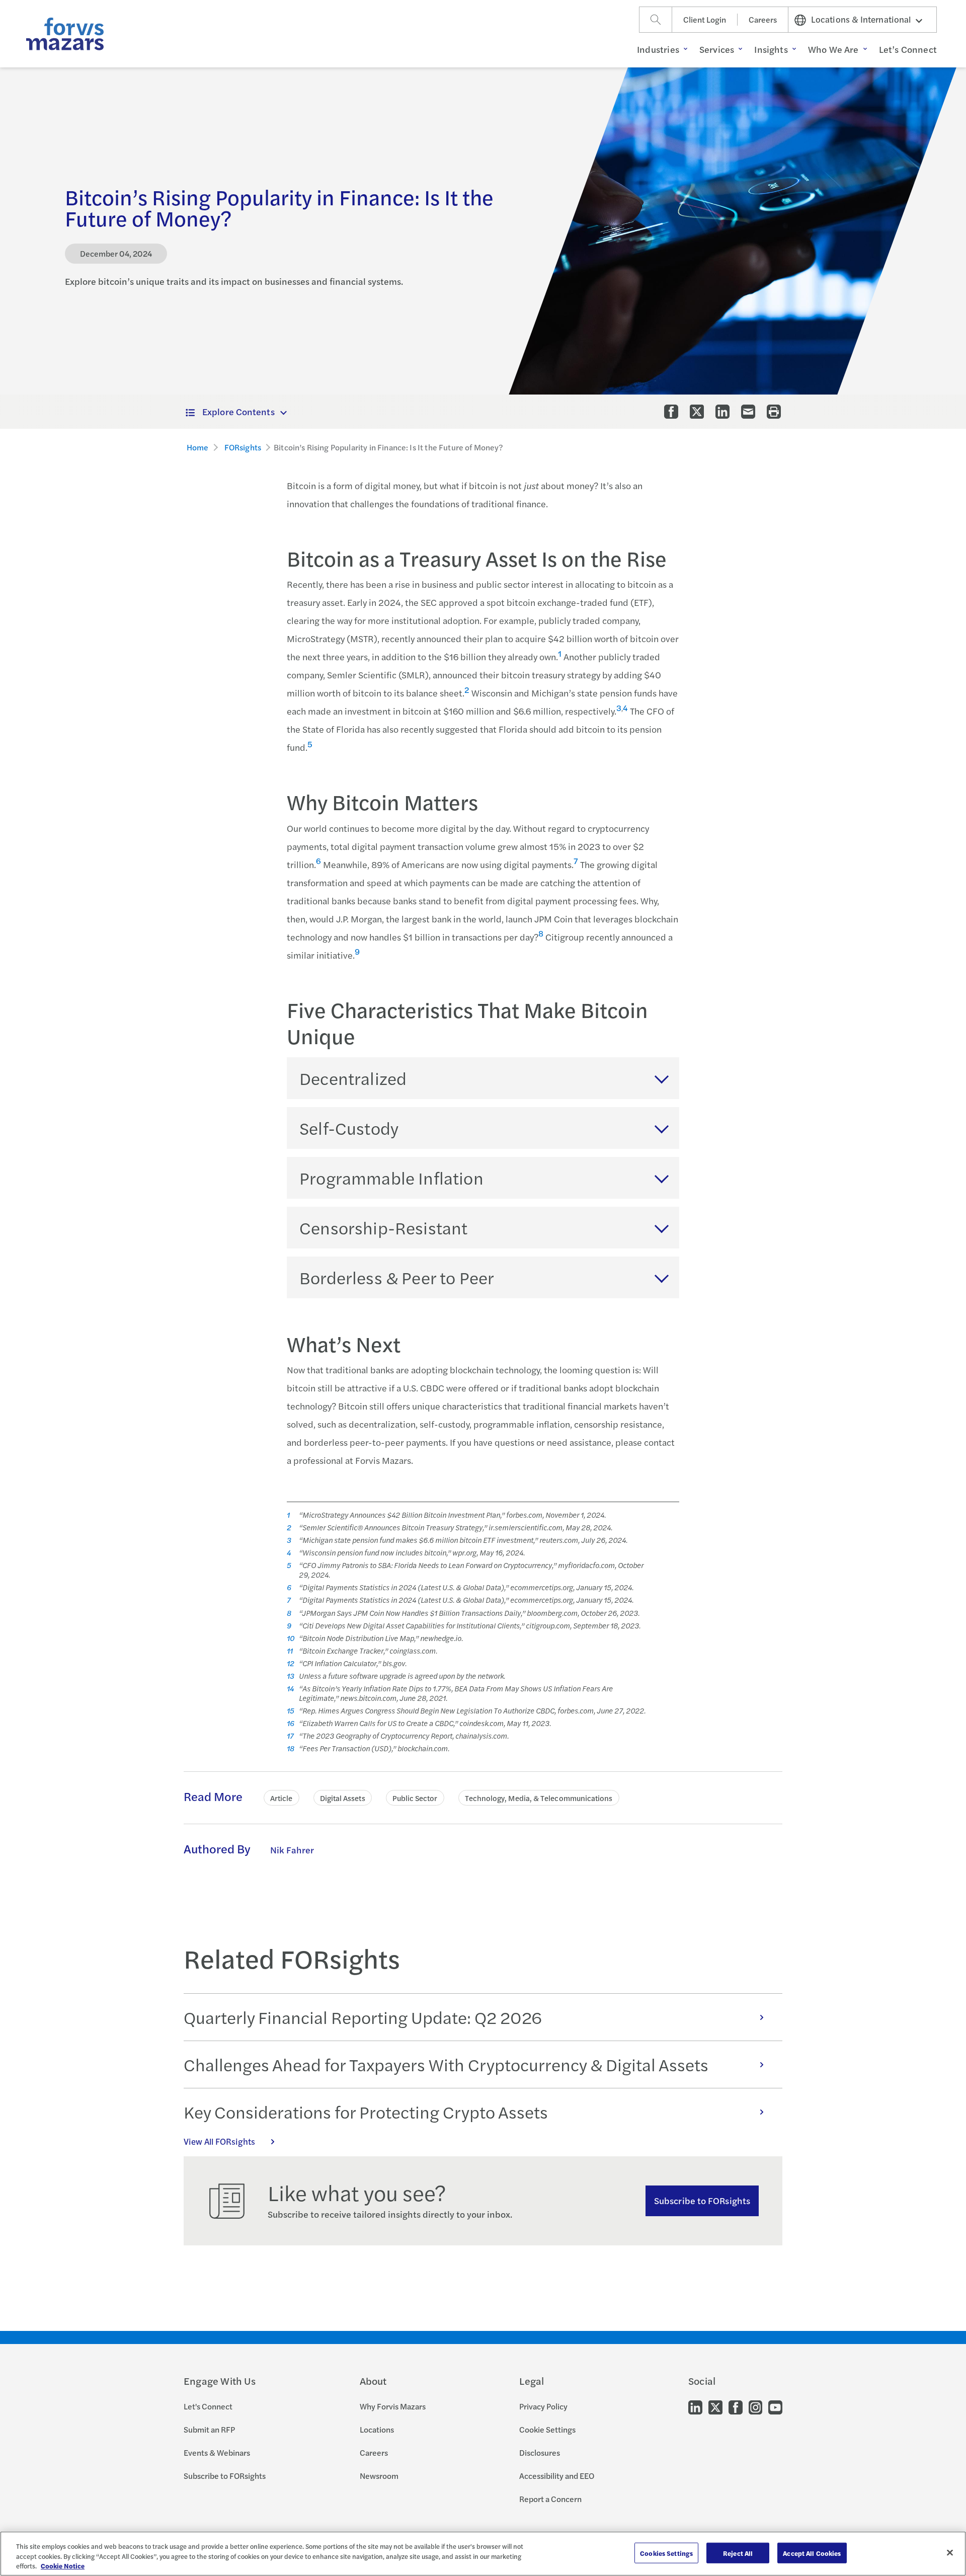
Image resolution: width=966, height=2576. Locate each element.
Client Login (705, 19)
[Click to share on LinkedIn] (722, 412)
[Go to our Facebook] (736, 2407)
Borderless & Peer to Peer (397, 1277)
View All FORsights (219, 2141)
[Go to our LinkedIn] (695, 2407)
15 (291, 1711)
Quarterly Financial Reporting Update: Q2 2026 (363, 2017)
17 (290, 1736)
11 (290, 1651)
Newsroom (379, 2476)
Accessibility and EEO (557, 2476)
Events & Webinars (217, 2452)
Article (281, 1798)
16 (291, 1723)
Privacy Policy (543, 2406)
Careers (763, 19)
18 (291, 1748)
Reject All (738, 2553)
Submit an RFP (209, 2429)
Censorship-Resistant (383, 1227)
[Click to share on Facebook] (671, 412)
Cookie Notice (63, 2566)
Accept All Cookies (812, 2553)
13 (291, 1676)
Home (198, 447)
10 (291, 1638)
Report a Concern (550, 2499)
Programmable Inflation (391, 1178)
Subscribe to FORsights (702, 2200)
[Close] (950, 2552)
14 (290, 1689)
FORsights (243, 447)
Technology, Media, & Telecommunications (539, 1798)
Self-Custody (349, 1128)
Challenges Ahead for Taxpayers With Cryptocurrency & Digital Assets (446, 2064)
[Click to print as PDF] (774, 412)
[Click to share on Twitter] (697, 412)
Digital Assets (343, 1798)
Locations (377, 2429)
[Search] (656, 20)
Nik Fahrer (292, 1850)
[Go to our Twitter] (715, 2407)
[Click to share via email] (748, 412)
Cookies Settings (666, 2553)
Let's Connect (208, 2406)
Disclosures (540, 2452)
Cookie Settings (547, 2429)
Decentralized (353, 1078)
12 (290, 1663)
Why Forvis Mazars (393, 2406)
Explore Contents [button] (238, 411)
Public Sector (415, 1798)
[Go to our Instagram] (755, 2407)
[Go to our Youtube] (775, 2407)
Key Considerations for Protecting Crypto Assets (366, 2112)
